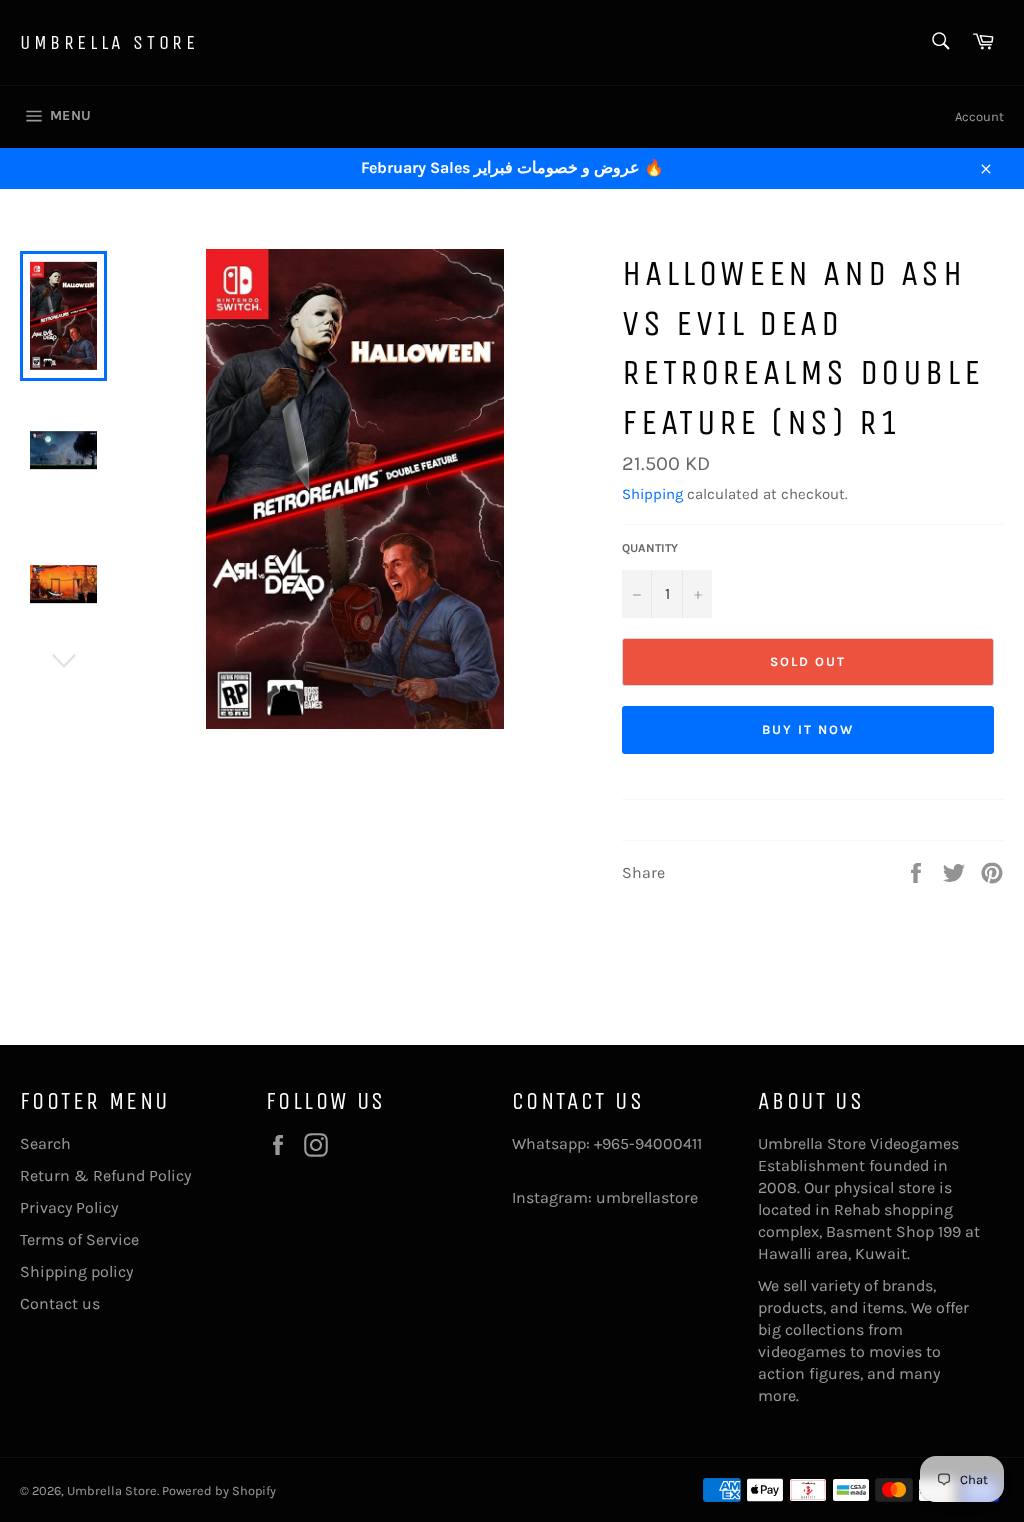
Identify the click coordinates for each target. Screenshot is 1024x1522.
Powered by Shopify (219, 1490)
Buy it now (808, 729)
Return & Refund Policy (105, 1175)
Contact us (60, 1303)
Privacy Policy (69, 1207)
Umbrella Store (109, 42)
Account (979, 116)
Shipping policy (76, 1271)
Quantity (650, 548)
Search (45, 1143)
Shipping (652, 494)
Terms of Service (79, 1239)
